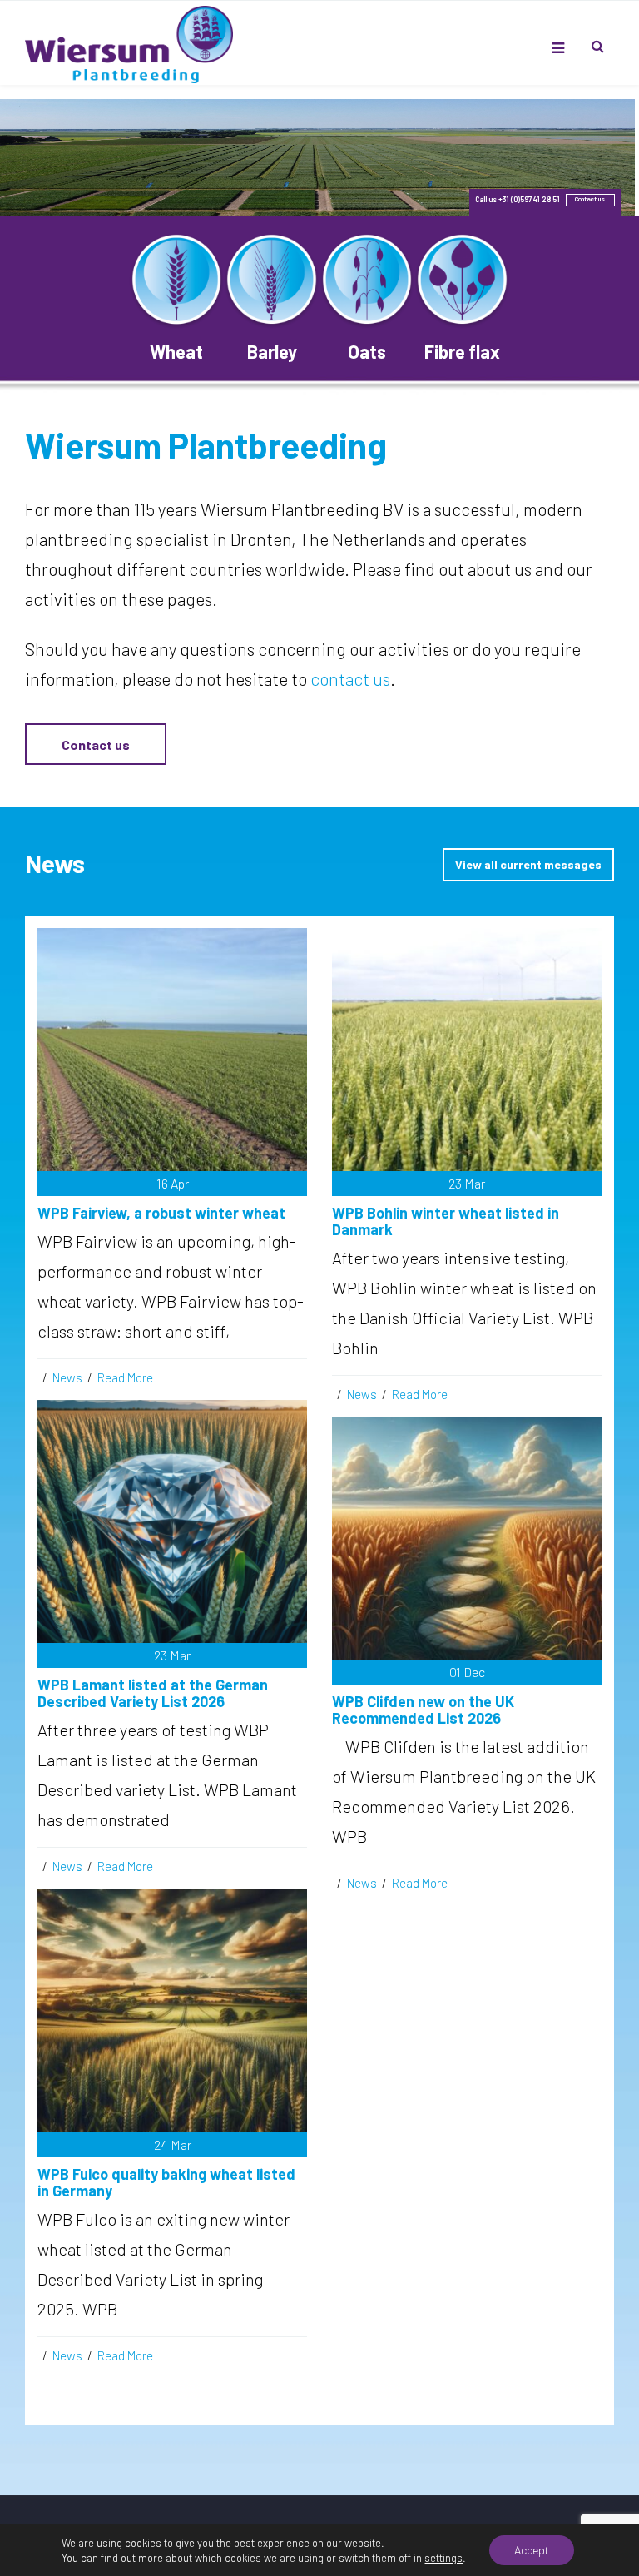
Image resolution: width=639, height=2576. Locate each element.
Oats (367, 351)
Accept (532, 2550)
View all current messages (528, 864)
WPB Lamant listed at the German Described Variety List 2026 (153, 1693)
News (67, 1377)
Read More (125, 1377)
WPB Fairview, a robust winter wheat (161, 1213)
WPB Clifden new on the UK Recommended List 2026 (423, 1710)
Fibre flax (462, 351)
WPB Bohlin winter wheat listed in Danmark (446, 1221)
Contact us (96, 745)
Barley (272, 351)
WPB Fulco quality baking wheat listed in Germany (166, 2182)
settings (443, 2558)
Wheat (176, 351)
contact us (350, 679)
